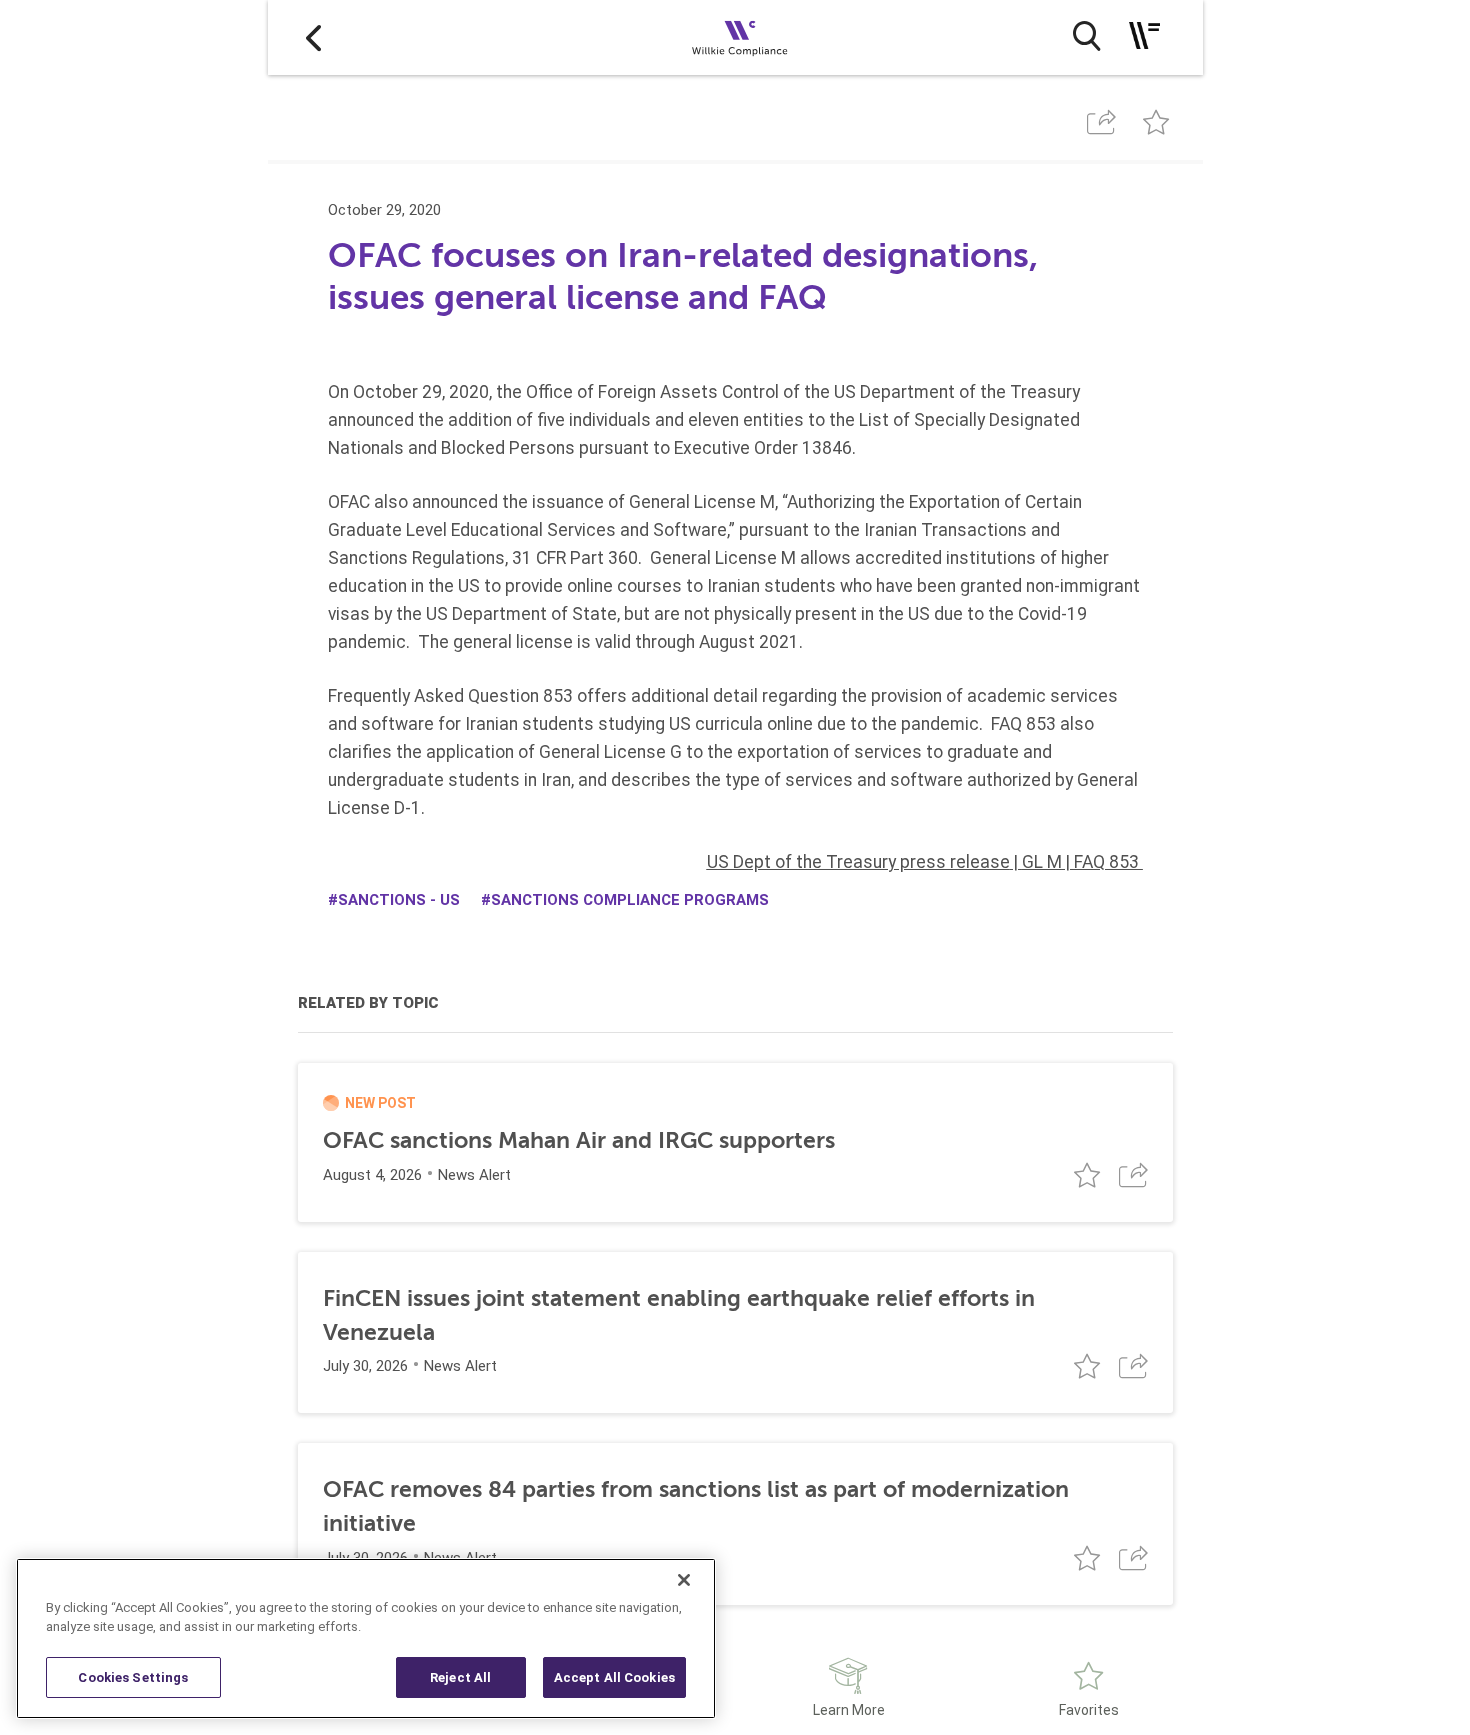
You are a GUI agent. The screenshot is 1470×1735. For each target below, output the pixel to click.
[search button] (1086, 36)
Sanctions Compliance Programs (630, 900)
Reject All (460, 1677)
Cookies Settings (133, 1677)
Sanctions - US (399, 900)
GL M (1042, 862)
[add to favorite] (1155, 122)
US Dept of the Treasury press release (858, 862)
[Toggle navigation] (1144, 35)
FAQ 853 (1106, 862)
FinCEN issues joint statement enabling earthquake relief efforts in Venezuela (679, 1315)
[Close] (684, 1580)
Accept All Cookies (614, 1677)
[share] (1102, 122)
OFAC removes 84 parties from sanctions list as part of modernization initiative (696, 1506)
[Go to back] (313, 37)
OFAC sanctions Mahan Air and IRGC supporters (579, 1140)
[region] (366, 1638)
